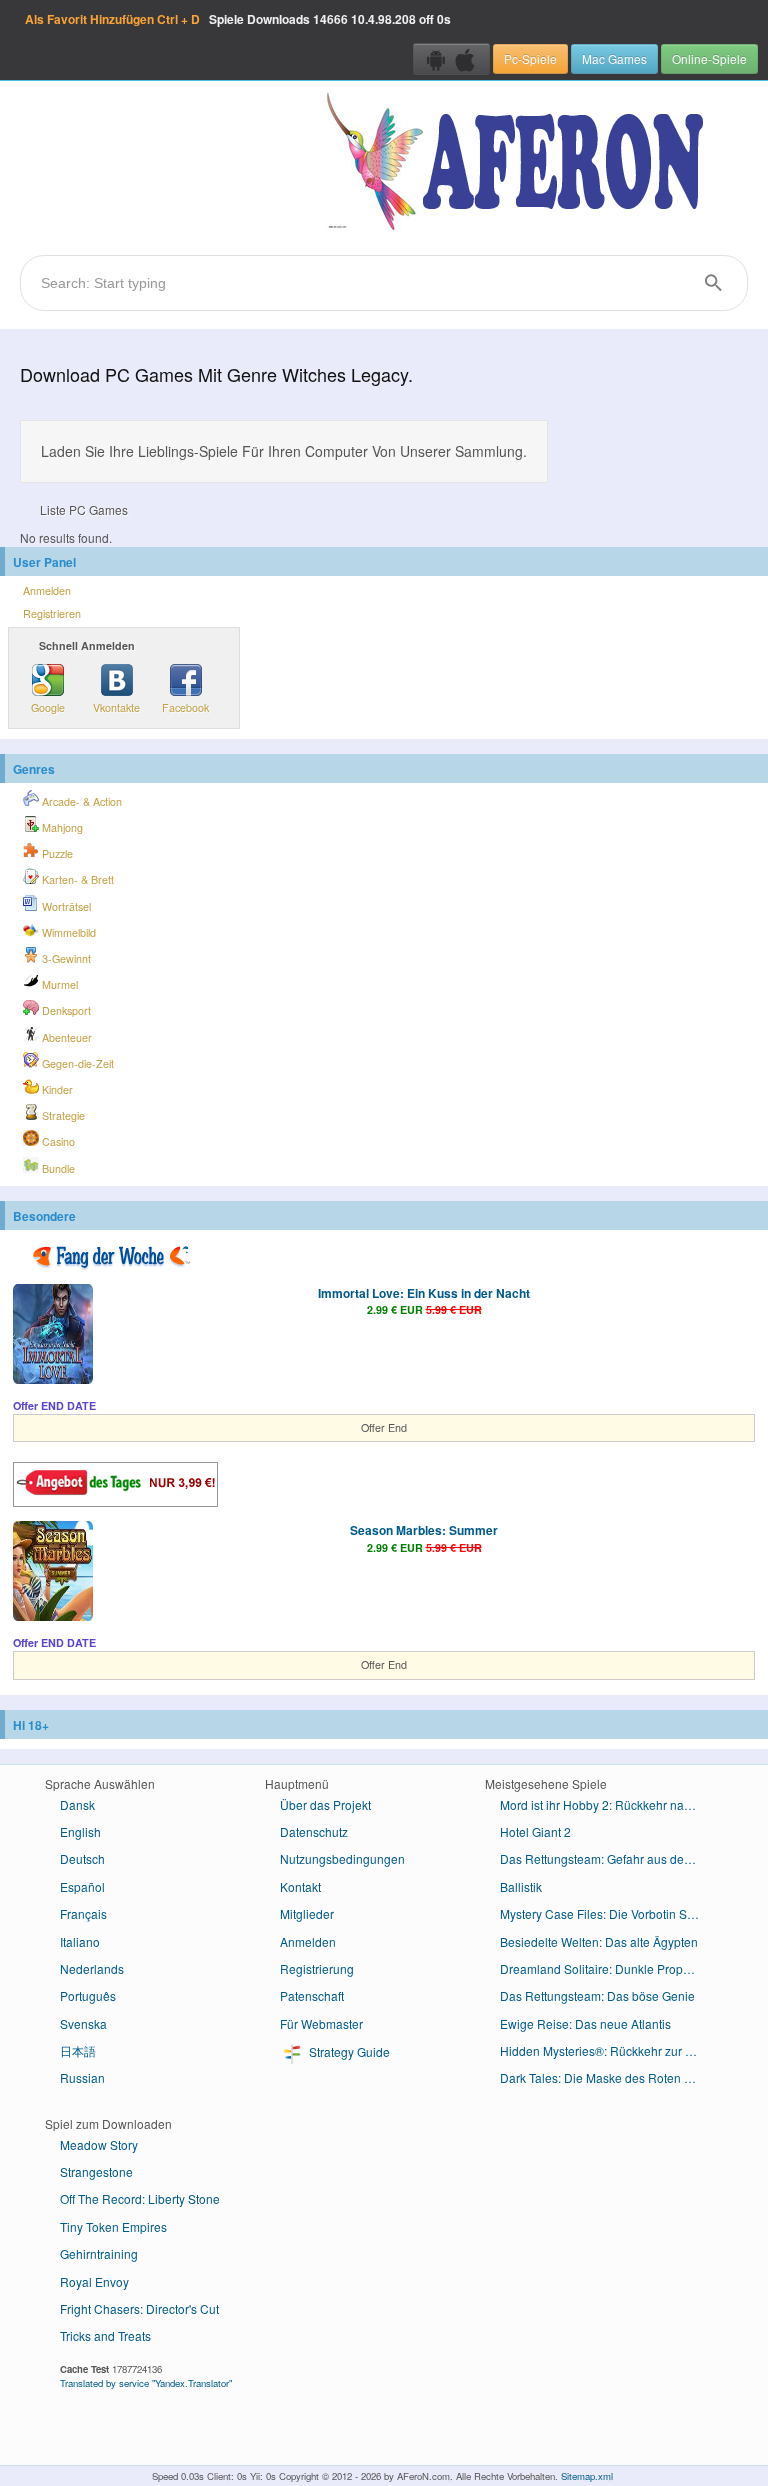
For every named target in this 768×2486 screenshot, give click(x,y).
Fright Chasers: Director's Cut (139, 2308)
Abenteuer (65, 1037)
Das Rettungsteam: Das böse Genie (597, 1995)
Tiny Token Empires (113, 2226)
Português (88, 1995)
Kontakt (300, 1886)
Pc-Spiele (530, 58)
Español (82, 1886)
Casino (57, 1141)
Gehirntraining (99, 2253)
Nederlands (92, 1968)
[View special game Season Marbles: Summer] (53, 1573)
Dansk (77, 1804)
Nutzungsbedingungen (342, 1858)
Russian (82, 2077)
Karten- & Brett (76, 879)
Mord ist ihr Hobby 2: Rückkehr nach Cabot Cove (607, 1804)
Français (83, 1913)
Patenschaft (312, 1995)
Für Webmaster (321, 2023)
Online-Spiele (709, 58)
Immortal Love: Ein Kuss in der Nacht (424, 1293)
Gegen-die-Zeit (76, 1063)
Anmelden (47, 590)
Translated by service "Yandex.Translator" (146, 2383)
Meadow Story (99, 2144)
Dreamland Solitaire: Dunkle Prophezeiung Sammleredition (607, 1968)
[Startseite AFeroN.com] (519, 163)
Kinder (56, 1089)
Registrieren (52, 613)
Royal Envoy (94, 2281)
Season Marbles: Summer (424, 1530)
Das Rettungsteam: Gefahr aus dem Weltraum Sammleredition (607, 1858)
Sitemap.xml (587, 2476)
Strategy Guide (348, 2051)
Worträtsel (65, 906)
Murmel (58, 984)
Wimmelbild (67, 932)
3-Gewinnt (65, 958)
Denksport (65, 1010)
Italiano (80, 1941)
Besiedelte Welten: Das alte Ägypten (599, 1941)
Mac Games (614, 58)
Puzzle (56, 853)
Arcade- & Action (80, 801)
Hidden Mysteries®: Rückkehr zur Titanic (607, 2050)
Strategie (62, 1115)
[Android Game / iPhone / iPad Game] (451, 59)
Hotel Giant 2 (535, 1831)
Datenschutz (314, 1831)
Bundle (57, 1168)
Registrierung (317, 1968)
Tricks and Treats (105, 2335)
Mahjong (61, 827)
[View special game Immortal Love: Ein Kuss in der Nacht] (53, 1336)
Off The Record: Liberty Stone (140, 2198)
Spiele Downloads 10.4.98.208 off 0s (238, 19)
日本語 (78, 2050)
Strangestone (96, 2171)
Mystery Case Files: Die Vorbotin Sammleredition (607, 1913)
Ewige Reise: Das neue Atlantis (585, 2023)
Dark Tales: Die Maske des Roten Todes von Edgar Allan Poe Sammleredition (607, 2077)
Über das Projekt (325, 1804)
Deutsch (82, 1858)
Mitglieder (307, 1913)
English (80, 1831)
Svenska (83, 2023)
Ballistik (521, 1886)
